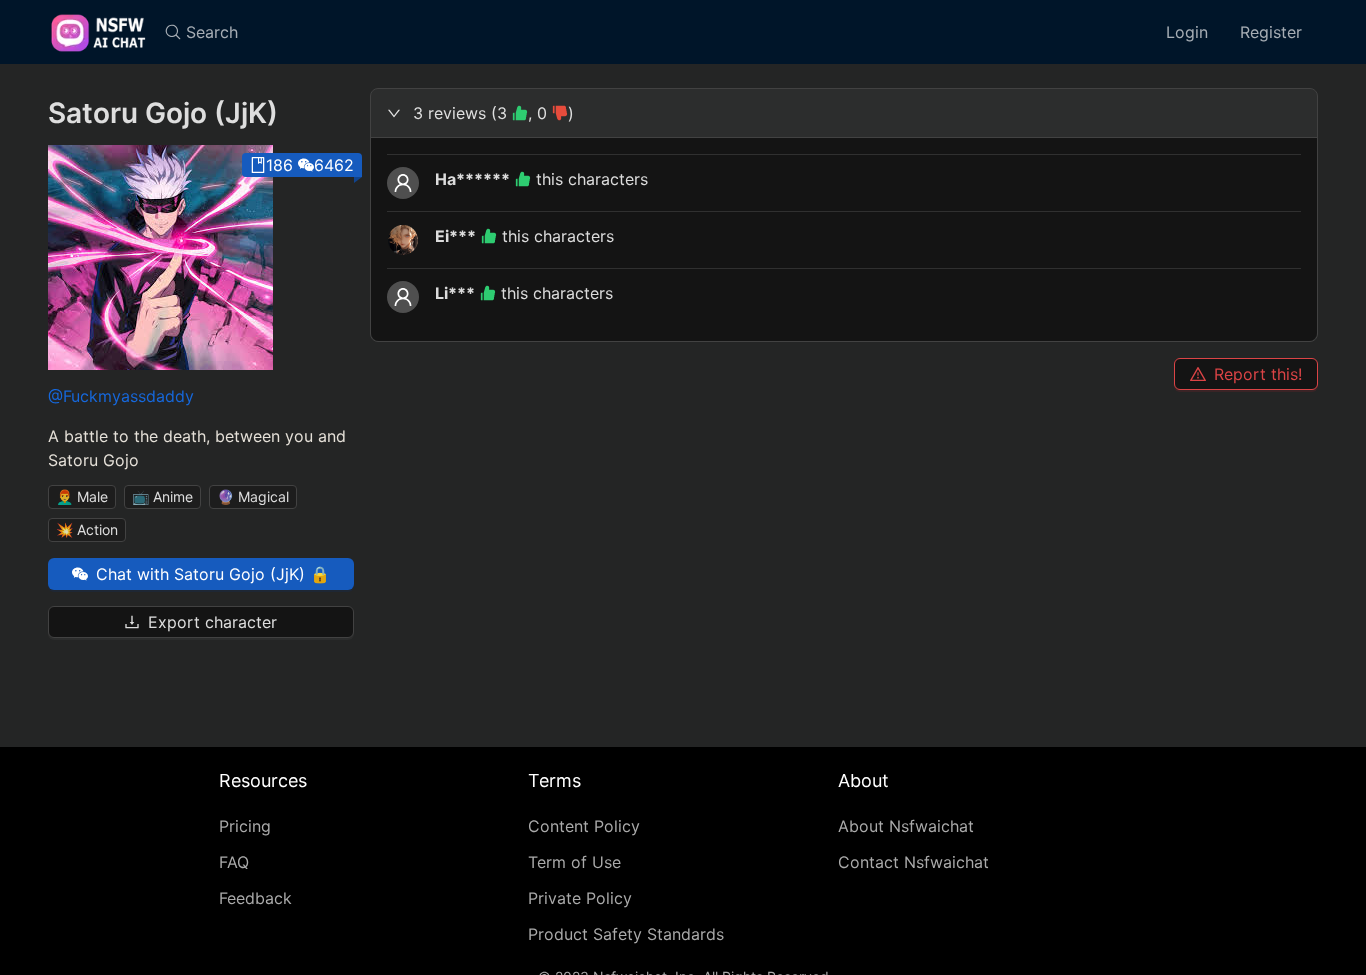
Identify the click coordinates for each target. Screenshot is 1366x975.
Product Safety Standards (626, 934)
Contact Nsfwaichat (913, 862)
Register (1271, 32)
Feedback (255, 898)
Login (1187, 32)
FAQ (234, 862)
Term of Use (574, 862)
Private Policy (580, 898)
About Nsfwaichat (906, 826)
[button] (844, 113)
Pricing (245, 826)
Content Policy (584, 826)
